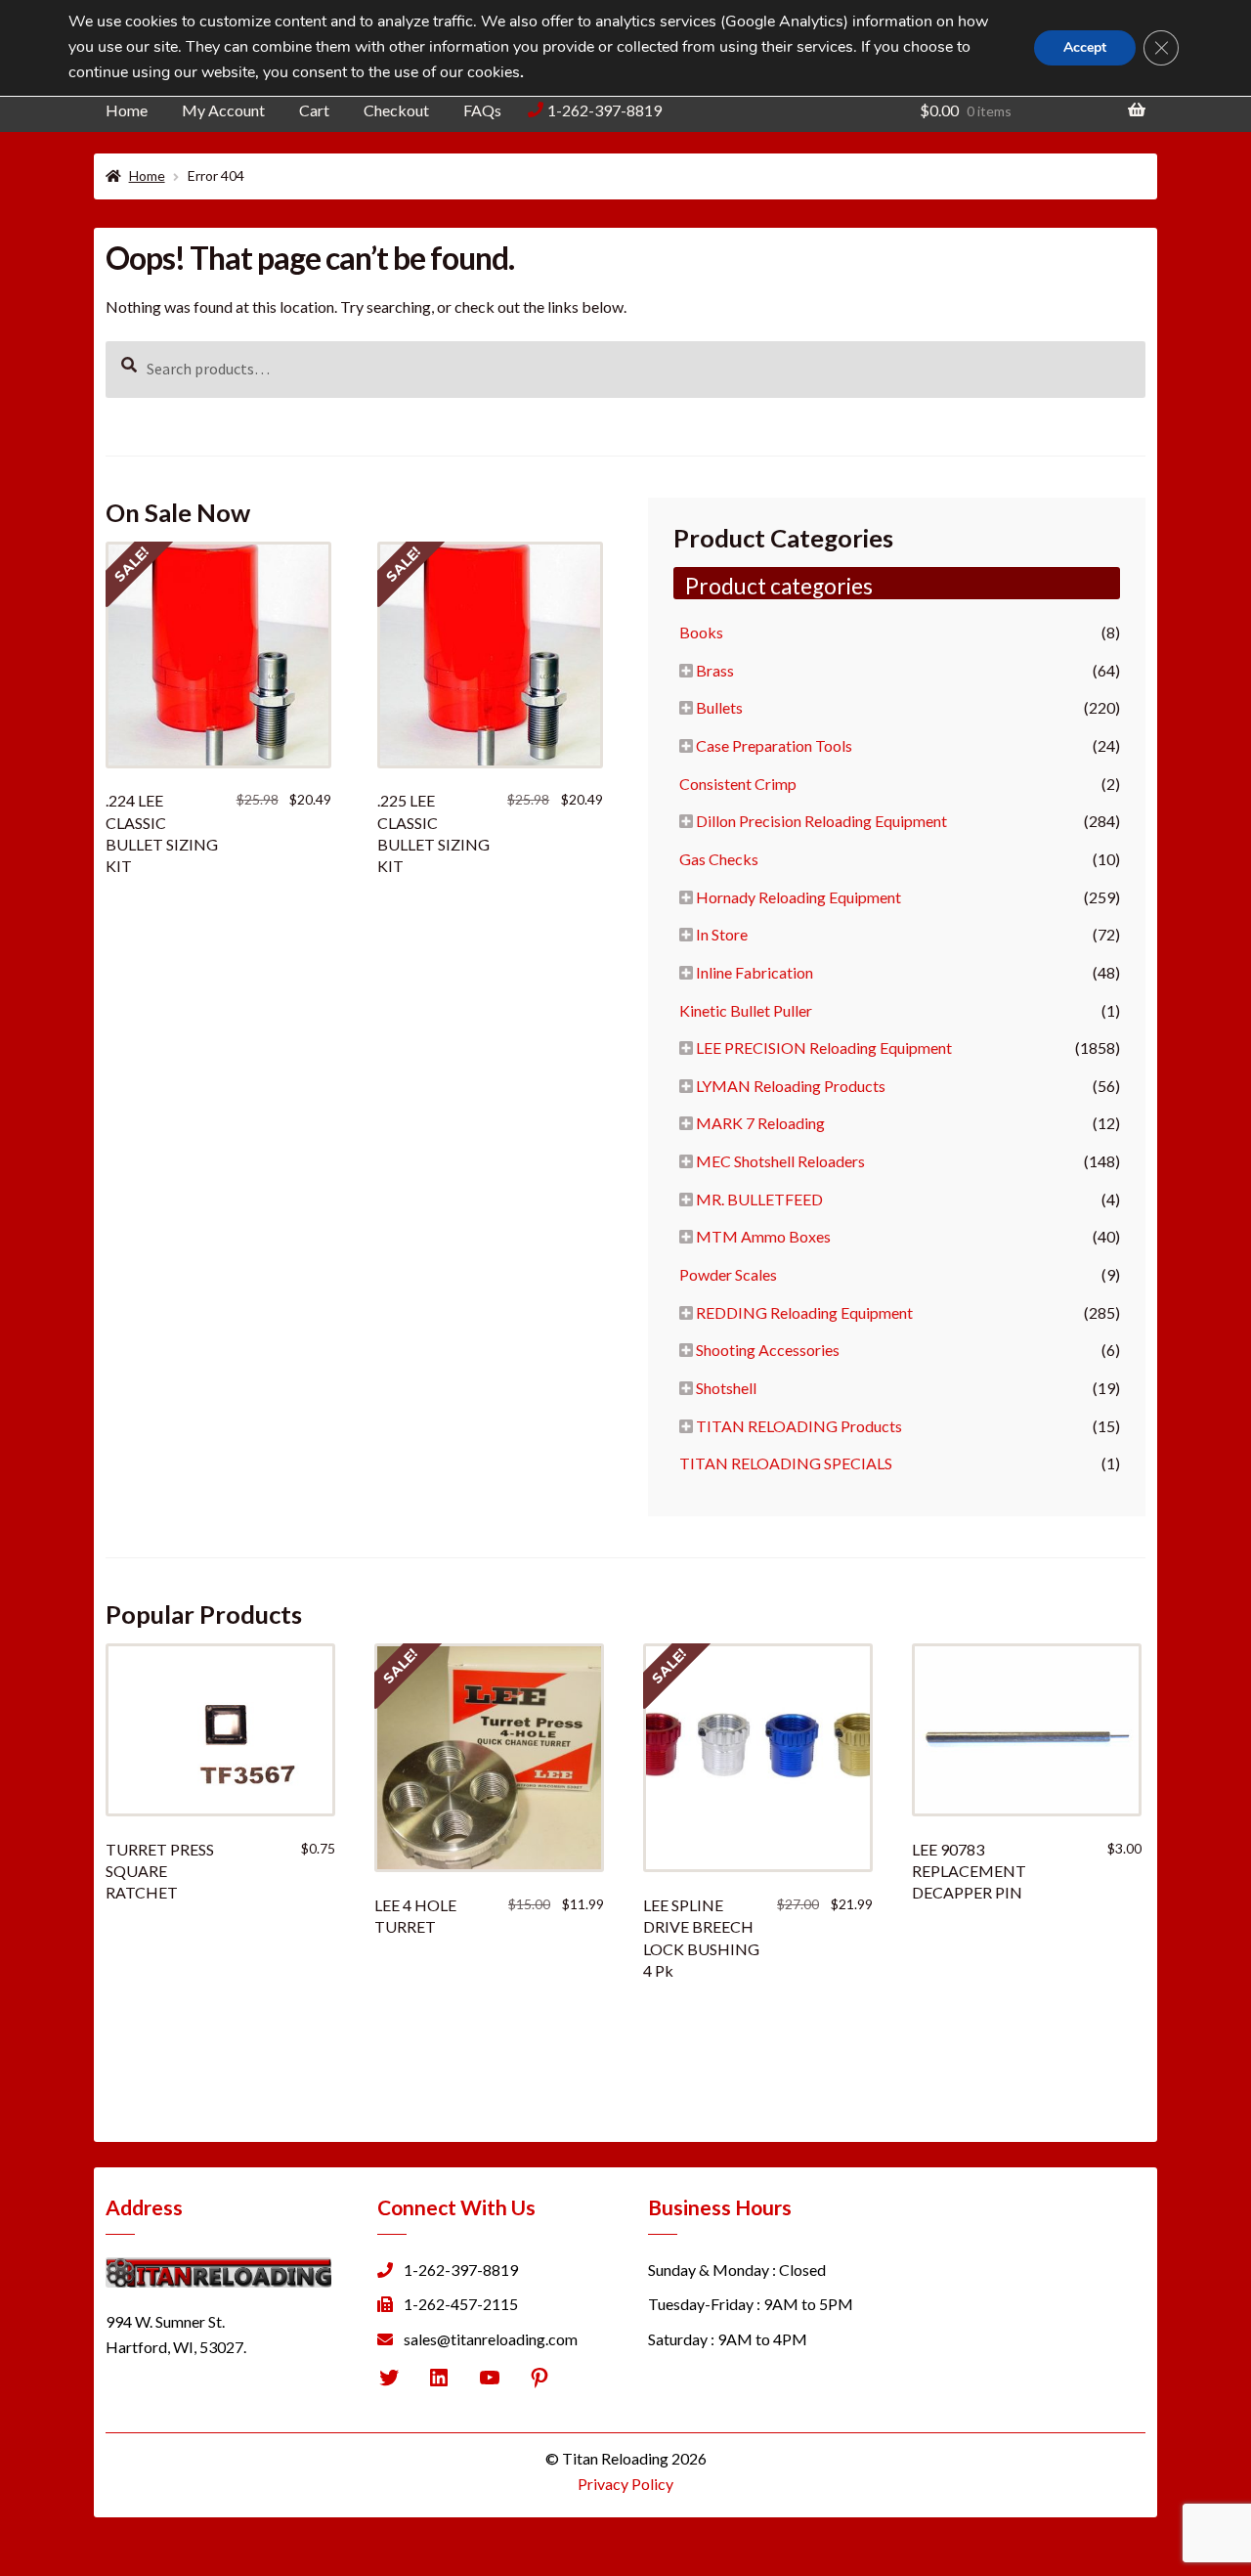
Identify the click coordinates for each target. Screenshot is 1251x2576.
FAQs (482, 110)
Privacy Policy (625, 2484)
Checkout (396, 110)
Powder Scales (728, 1274)
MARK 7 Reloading (760, 1123)
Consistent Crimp (738, 784)
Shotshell (726, 1388)
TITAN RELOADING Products (799, 1426)
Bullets (719, 707)
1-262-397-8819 (604, 110)
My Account (223, 110)
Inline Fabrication (755, 972)
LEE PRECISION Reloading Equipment (824, 1048)
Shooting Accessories (768, 1350)
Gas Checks (719, 859)
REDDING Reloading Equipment (804, 1312)
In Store (722, 934)
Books (701, 632)
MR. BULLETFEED (759, 1199)
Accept (1085, 47)
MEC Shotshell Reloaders (780, 1161)
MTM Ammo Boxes (763, 1236)
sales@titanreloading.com (491, 2339)
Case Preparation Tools (774, 745)
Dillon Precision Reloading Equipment (821, 821)
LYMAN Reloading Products (791, 1086)
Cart (314, 110)
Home (127, 110)
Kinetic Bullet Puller (746, 1010)
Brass (715, 670)
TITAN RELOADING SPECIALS (786, 1463)
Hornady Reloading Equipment (798, 897)
